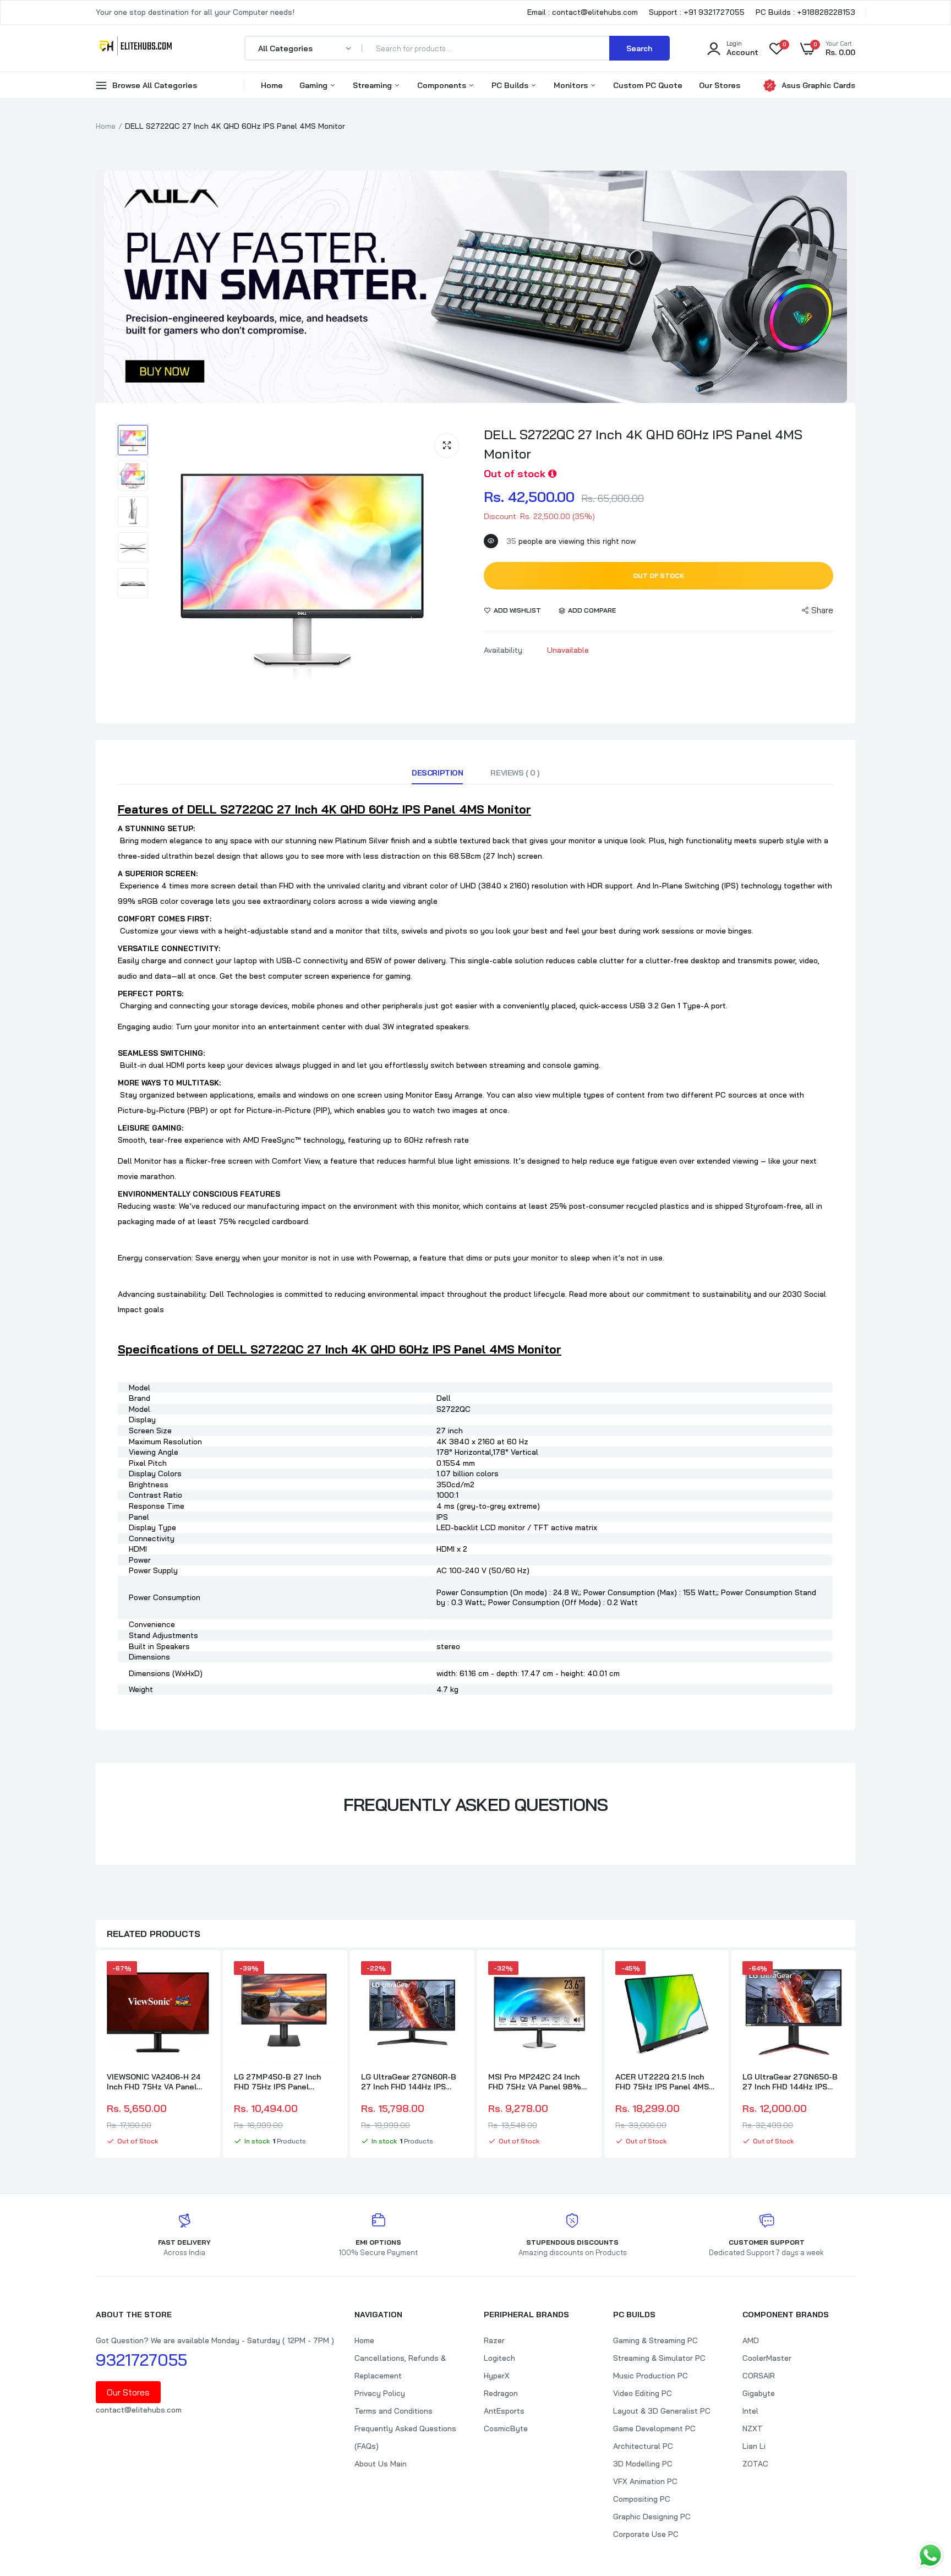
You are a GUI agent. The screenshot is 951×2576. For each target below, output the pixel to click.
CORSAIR (759, 2376)
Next (855, 2055)
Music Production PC (651, 2376)
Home (272, 85)
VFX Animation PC (645, 2481)
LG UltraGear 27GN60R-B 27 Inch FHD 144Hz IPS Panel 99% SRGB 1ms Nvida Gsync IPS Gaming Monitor (409, 2082)
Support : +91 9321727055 (697, 12)
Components (443, 85)
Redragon (501, 2393)
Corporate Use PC (646, 2534)
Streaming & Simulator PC (659, 2358)
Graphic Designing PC (652, 2517)
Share (822, 610)
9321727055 (141, 2360)
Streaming (373, 85)
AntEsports (504, 2411)
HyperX (497, 2376)
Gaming (315, 85)
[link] (199, 1979)
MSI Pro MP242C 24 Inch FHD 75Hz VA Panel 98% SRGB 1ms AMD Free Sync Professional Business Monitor (536, 2082)
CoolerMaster (767, 2358)
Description (437, 773)
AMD (751, 2340)
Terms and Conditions (393, 2411)
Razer (494, 2340)
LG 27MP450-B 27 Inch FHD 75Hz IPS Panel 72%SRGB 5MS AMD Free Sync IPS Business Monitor (285, 2082)
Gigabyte (759, 2393)
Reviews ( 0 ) (515, 773)
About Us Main (381, 2464)
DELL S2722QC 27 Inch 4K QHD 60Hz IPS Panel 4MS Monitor (643, 444)
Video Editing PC (643, 2393)
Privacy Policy (380, 2393)
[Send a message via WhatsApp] (930, 2555)
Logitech (499, 2358)
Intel (750, 2411)
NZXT (753, 2428)
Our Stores (720, 85)
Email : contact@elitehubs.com (583, 12)
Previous (96, 2055)
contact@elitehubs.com (139, 2410)
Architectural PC (643, 2446)
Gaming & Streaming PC (655, 2340)
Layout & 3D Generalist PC (662, 2411)
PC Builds (511, 85)
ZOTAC (755, 2464)
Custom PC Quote (648, 85)
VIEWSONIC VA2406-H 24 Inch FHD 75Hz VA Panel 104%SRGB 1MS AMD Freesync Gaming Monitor (155, 2082)
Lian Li (754, 2446)
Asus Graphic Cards (818, 85)
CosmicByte (506, 2428)
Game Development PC (654, 2428)
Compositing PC (642, 2499)
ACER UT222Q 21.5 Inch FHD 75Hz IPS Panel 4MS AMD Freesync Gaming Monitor (662, 2082)
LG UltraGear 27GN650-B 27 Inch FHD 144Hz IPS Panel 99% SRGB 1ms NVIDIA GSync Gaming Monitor (790, 2082)
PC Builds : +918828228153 (805, 12)
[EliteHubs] (136, 48)
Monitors (572, 85)
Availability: (504, 650)
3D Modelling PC (643, 2464)
